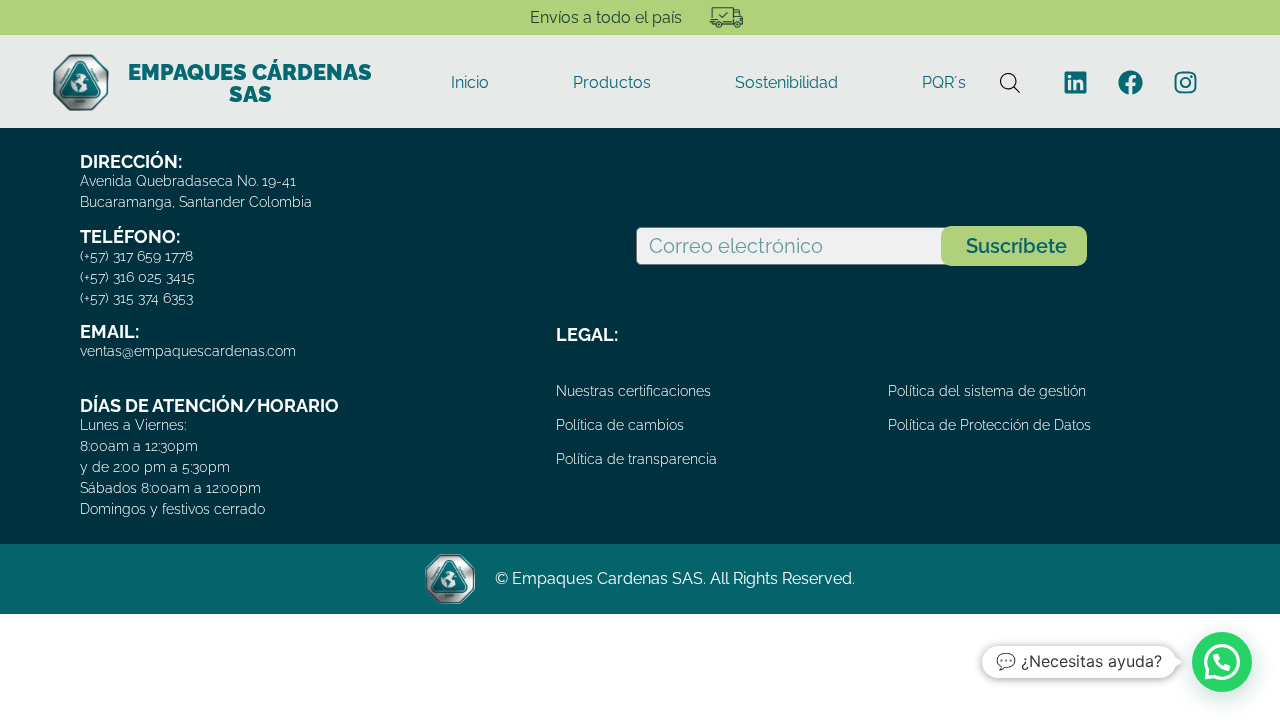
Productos (612, 82)
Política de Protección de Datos (989, 425)
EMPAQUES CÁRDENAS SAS (250, 83)
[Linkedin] (1076, 83)
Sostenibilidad (786, 82)
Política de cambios (620, 425)
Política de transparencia (636, 459)
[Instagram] (1186, 83)
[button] (1222, 662)
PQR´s (944, 82)
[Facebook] (1131, 83)
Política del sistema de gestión (987, 391)
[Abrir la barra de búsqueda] (1010, 82)
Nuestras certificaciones (633, 391)
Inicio (470, 82)
